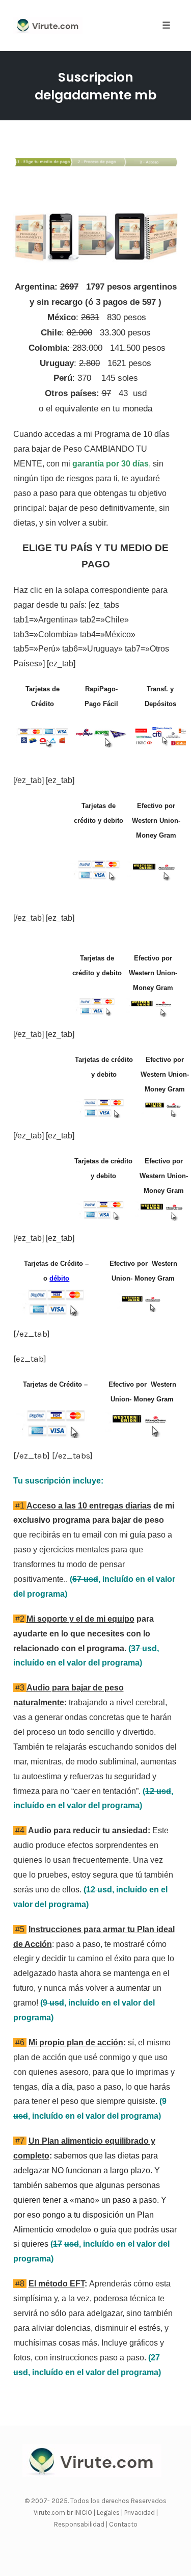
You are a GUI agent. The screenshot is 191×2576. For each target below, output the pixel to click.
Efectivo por (153, 958)
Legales (109, 2513)
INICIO (84, 2513)
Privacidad (140, 2513)
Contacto (123, 2524)
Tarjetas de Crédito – (56, 1384)
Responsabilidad (80, 2524)
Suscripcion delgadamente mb (95, 86)
